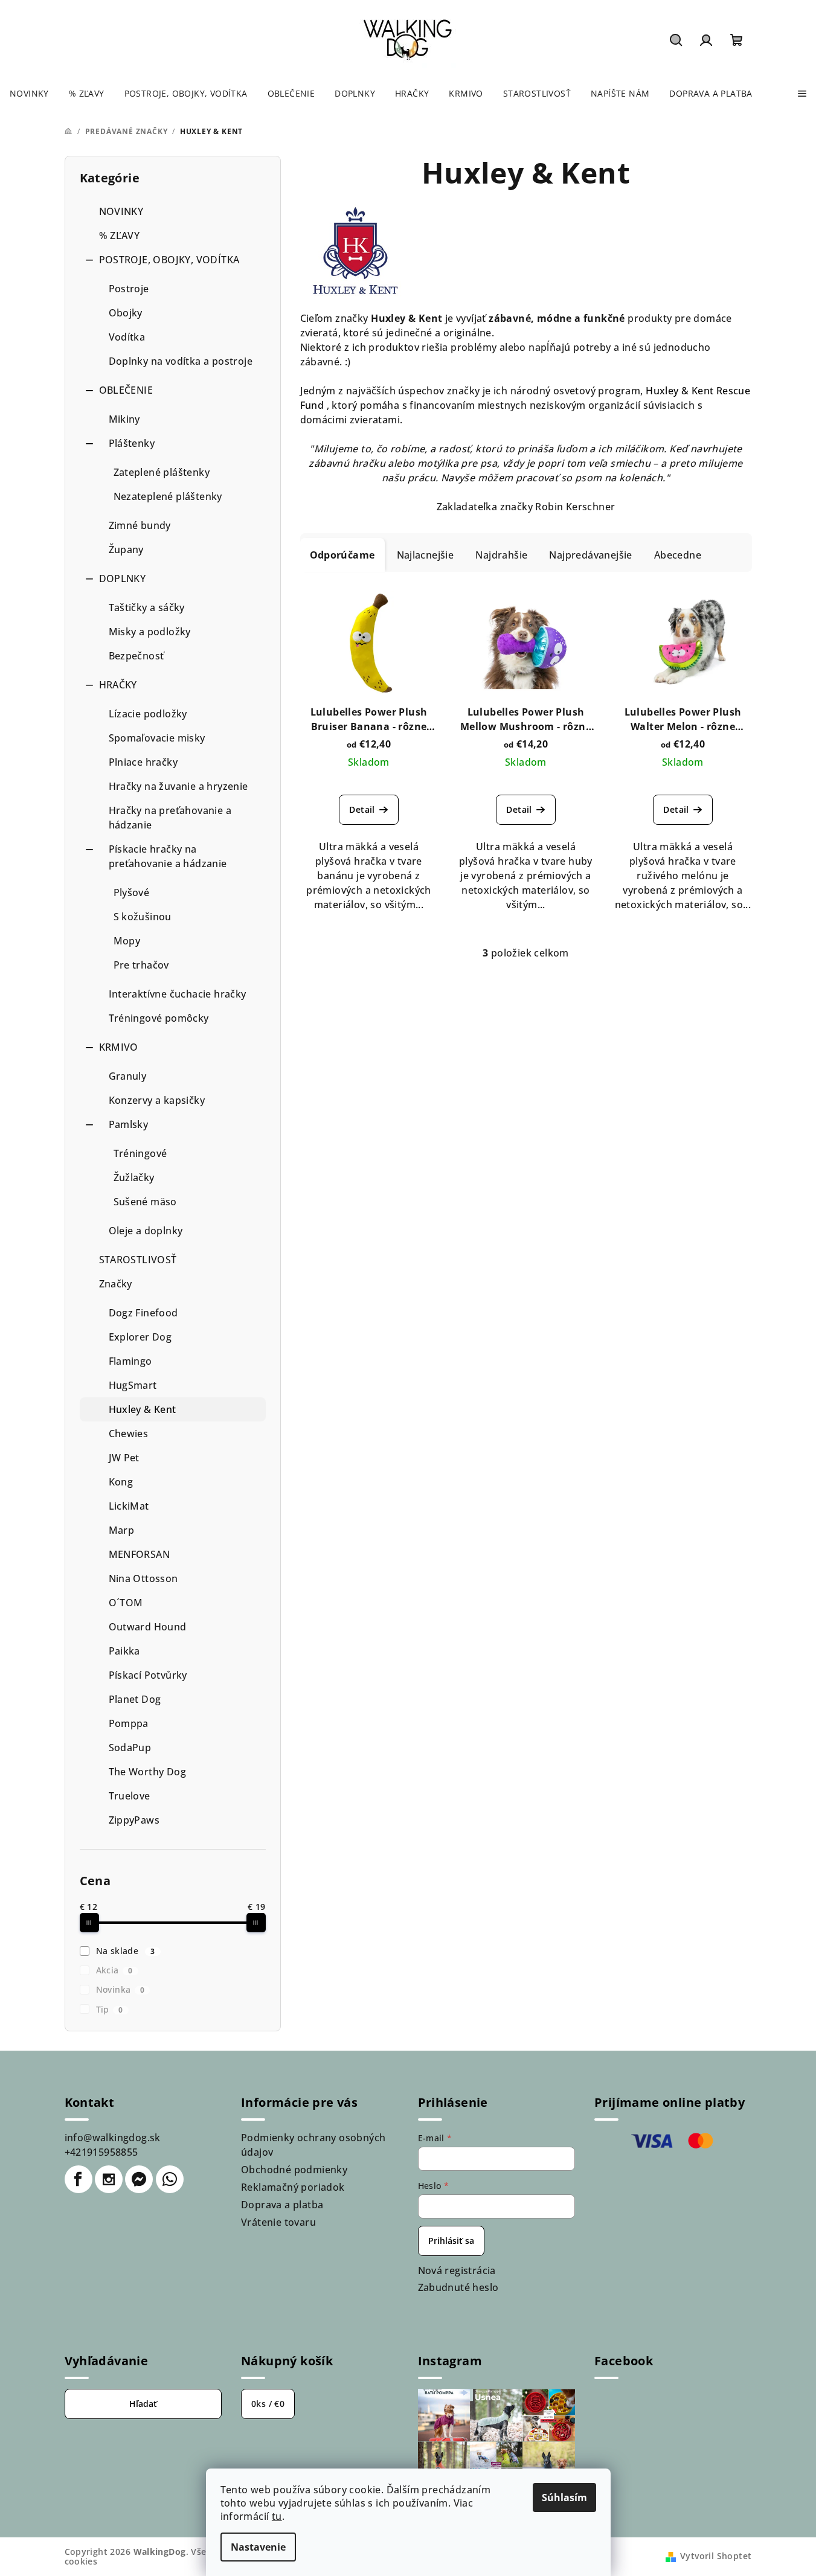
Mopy (127, 941)
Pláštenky (132, 443)
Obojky (126, 313)
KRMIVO (119, 1047)
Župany (126, 549)
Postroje (129, 289)
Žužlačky (134, 1177)
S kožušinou (143, 917)
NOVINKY (121, 211)
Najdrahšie (501, 555)
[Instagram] (109, 2179)
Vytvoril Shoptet (716, 2556)
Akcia (114, 1970)
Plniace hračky (143, 762)
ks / (268, 2404)
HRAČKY (118, 685)
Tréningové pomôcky (159, 1018)
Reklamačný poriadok (293, 2187)
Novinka (120, 1989)
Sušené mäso (145, 1202)
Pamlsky (129, 1124)
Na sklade (126, 1951)
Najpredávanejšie (590, 555)
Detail (362, 809)
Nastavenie (258, 2547)
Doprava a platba (282, 2205)
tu (277, 2516)
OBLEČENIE (126, 390)
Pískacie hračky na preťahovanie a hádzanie (168, 856)
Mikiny (124, 419)
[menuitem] (29, 94)
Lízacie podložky (148, 714)
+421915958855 (101, 2152)
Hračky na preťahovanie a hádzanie (170, 818)
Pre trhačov (141, 965)
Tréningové (140, 1153)
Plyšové (132, 892)
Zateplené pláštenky (162, 472)
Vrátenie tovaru (278, 2222)
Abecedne (678, 555)
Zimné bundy (140, 525)
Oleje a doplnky (146, 1231)
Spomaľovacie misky (157, 738)
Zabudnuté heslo (458, 2287)
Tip (110, 2009)
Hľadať (143, 2404)
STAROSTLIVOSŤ (138, 1260)
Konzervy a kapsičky (157, 1100)
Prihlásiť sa (451, 2241)
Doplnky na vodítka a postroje (181, 361)
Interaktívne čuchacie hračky (178, 994)
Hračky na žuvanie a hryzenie (178, 786)
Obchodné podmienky (294, 2170)
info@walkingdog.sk (113, 2138)
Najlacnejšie (426, 555)
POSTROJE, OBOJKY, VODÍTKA (169, 260)
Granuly (128, 1076)
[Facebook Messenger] (139, 2179)
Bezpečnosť (137, 656)
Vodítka (127, 337)
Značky (116, 1284)
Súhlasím (564, 2498)
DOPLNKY (123, 578)
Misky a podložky (150, 632)
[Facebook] (79, 2179)
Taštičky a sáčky (147, 607)
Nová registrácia (457, 2270)
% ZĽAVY (120, 235)
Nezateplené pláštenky (168, 496)
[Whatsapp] (170, 2179)
